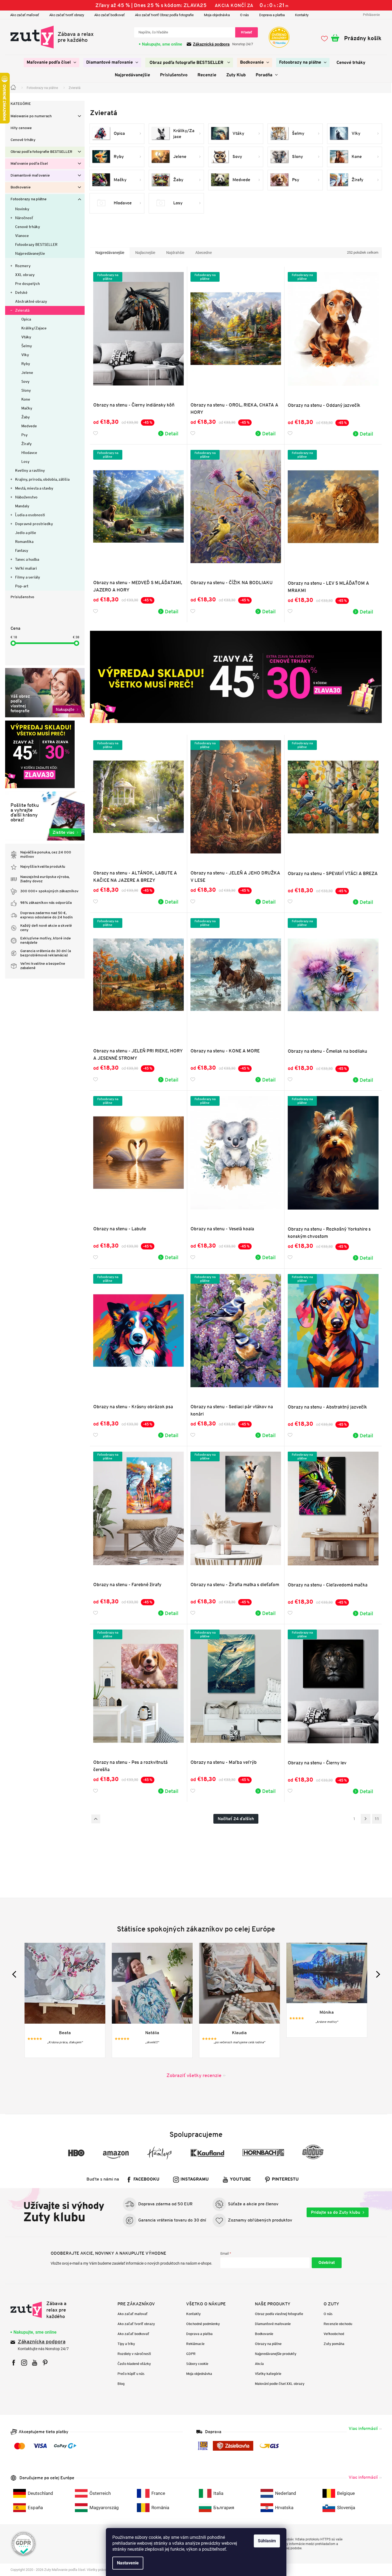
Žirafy (27, 444)
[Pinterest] (45, 2363)
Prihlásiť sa (327, 2263)
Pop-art (22, 586)
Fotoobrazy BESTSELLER (36, 244)
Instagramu (195, 2179)
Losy (25, 462)
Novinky (22, 209)
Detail (172, 433)
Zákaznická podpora (211, 44)
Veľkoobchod (334, 2334)
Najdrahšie (175, 253)
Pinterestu (285, 2179)
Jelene (27, 373)
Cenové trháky (23, 140)
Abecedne (204, 253)
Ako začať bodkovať (110, 15)
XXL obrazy (25, 275)
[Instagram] (24, 2363)
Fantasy (22, 550)
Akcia (259, 2364)
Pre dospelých (27, 284)
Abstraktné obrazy (31, 301)
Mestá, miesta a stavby (34, 488)
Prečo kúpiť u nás (131, 2374)
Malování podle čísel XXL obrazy (280, 2384)
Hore (96, 1819)
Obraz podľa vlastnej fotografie (279, 2314)
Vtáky (26, 337)
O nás (244, 15)
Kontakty (302, 15)
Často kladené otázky (134, 2364)
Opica (26, 319)
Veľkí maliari (26, 568)
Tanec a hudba (27, 559)
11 (377, 1819)
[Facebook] (14, 2363)
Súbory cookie (197, 2364)
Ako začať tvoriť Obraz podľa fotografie (164, 15)
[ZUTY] (45, 2310)
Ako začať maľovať (25, 15)
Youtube (240, 2179)
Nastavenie (128, 2563)
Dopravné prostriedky (34, 524)
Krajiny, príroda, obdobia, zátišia (42, 479)
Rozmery (23, 266)
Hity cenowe (21, 128)
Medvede (29, 426)
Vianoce (22, 236)
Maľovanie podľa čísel (29, 164)
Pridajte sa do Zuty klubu (336, 2212)
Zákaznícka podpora (42, 2342)
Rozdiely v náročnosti (134, 2354)
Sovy (25, 381)
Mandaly (22, 506)
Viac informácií (363, 2428)
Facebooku (146, 2179)
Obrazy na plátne (268, 2344)
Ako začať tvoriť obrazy (67, 15)
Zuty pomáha (334, 2344)
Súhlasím (267, 2541)
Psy (25, 435)
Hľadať (247, 32)
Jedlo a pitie (26, 533)
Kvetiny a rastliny (30, 470)
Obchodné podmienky (203, 2324)
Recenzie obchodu (338, 2324)
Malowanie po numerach (31, 116)
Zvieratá (22, 310)
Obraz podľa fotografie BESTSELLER (41, 152)
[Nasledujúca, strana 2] (366, 1819)
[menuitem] (51, 63)
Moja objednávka (217, 15)
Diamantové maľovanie (30, 176)
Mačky (27, 408)
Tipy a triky (126, 2344)
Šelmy (27, 346)
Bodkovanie (21, 187)
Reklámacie (195, 2344)
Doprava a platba (272, 15)
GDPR (191, 2354)
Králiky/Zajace (34, 328)
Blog (121, 2384)
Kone (26, 399)
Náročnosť (24, 218)
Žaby (26, 417)
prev (15, 1974)
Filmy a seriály (28, 577)
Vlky (25, 355)
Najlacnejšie (145, 253)
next (377, 1974)
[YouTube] (35, 2363)
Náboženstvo (26, 497)
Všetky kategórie (268, 2374)
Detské (21, 292)
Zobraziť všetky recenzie (194, 2075)
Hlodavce (29, 453)
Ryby (26, 364)
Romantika (24, 542)
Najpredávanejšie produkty (276, 2354)
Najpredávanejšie (30, 253)
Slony (26, 390)
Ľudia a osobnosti (30, 515)
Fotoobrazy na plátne (29, 199)
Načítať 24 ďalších (236, 1819)
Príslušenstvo (22, 597)
